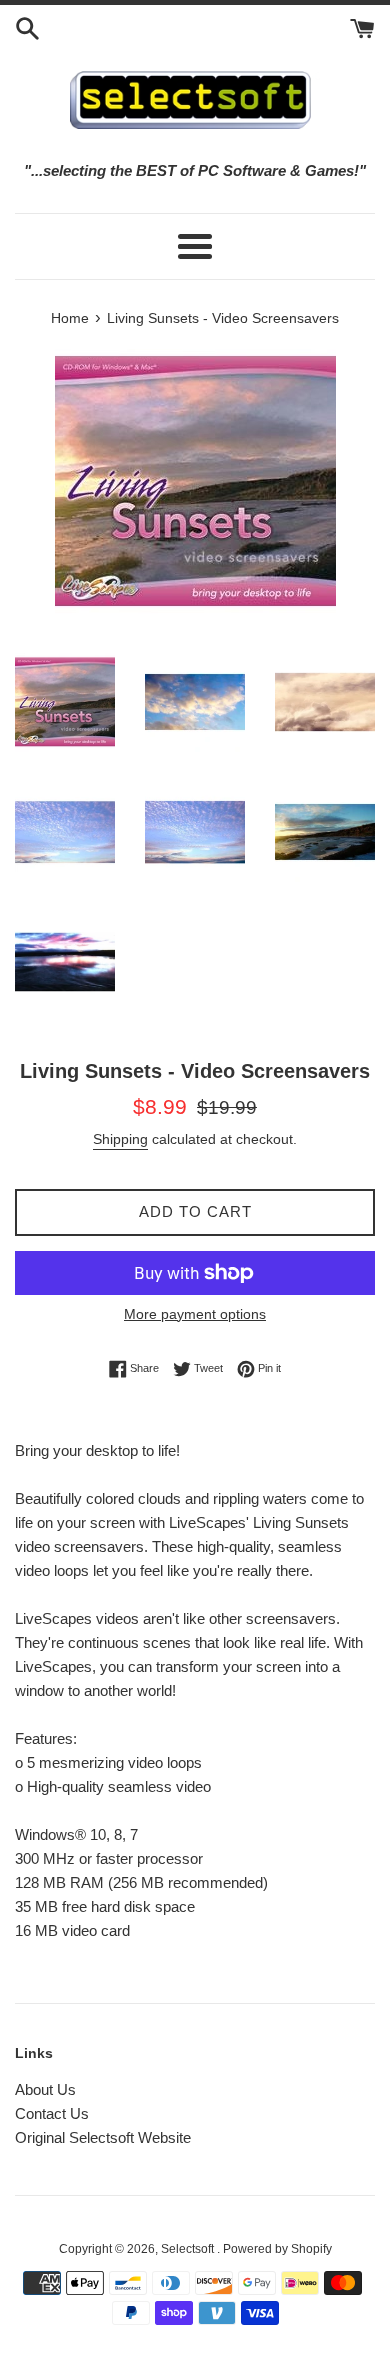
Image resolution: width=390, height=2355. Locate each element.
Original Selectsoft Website (103, 2137)
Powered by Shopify (277, 2249)
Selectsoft (189, 2249)
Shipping (120, 1139)
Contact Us (52, 2113)
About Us (45, 2089)
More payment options (195, 1314)
